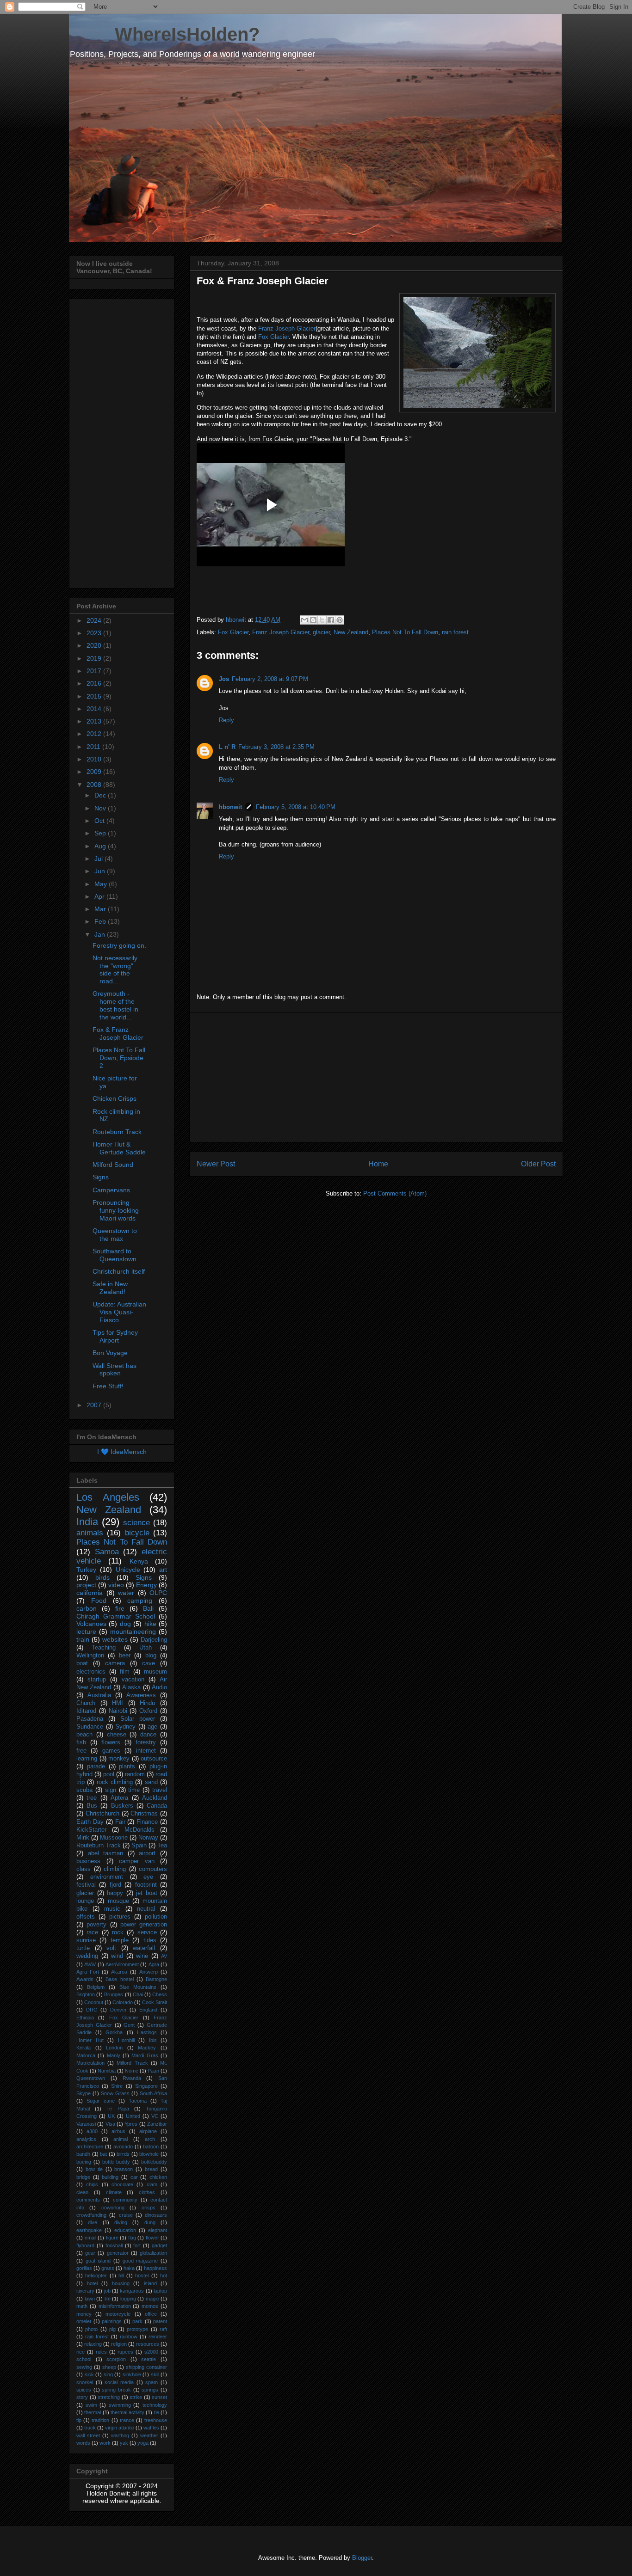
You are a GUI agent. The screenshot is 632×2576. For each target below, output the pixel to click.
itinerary (85, 2291)
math (82, 2306)
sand (151, 1782)
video (116, 1585)
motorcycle (118, 2314)
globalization (153, 2253)
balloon (151, 2147)
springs (150, 2390)
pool (109, 1774)
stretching (109, 2397)
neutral (146, 1909)
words (83, 2443)
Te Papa (118, 2109)
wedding (87, 1956)
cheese (117, 1735)
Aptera (119, 1798)
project (86, 1585)
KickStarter (91, 1830)
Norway (148, 1838)
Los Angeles (108, 1497)
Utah (146, 1648)
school (84, 2359)
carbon (87, 1608)
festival (86, 1885)
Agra (154, 1964)
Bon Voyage (110, 1353)
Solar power (138, 1719)
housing (121, 2283)
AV (164, 1956)
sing (108, 2374)
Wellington (90, 1656)
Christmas (144, 1814)
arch (150, 2139)
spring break (116, 2390)
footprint (146, 1885)
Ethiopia (85, 2018)
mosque (118, 1901)
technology (155, 2405)
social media (119, 2382)
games (111, 1751)
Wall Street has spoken (115, 1370)
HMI (118, 1703)
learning (87, 1759)
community (125, 2200)
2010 (95, 759)
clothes (147, 2192)
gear (90, 2253)
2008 (95, 785)
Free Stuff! (108, 1386)
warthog (120, 2435)
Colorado (123, 2002)
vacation (133, 1680)
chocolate (122, 2184)
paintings (112, 2321)
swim (91, 2405)
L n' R (227, 747)
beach (84, 1735)
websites (115, 1639)
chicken (158, 2177)
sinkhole (132, 2374)
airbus (118, 2131)
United (133, 2116)
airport (147, 1853)
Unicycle (128, 1570)
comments (88, 2200)
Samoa (107, 1552)
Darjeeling (154, 1640)
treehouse (156, 2420)
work (105, 2443)
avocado (123, 2147)
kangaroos (132, 2291)
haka (129, 2268)
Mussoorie (114, 1838)
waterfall (144, 1948)
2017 (95, 671)
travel (160, 1790)
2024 (95, 620)
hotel (92, 2283)
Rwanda (132, 2078)
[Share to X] (322, 620)
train (83, 1639)
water (126, 1593)
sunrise (86, 1940)
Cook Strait (155, 2002)
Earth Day (90, 1822)
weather (149, 2435)
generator (118, 2253)
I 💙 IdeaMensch (122, 1452)
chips (92, 2184)
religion (119, 2344)
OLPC (158, 1593)
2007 (95, 1405)
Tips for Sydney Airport (115, 1336)
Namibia (107, 2071)
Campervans (111, 1190)
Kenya (139, 1561)
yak (124, 2443)
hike (150, 1624)
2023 (95, 633)
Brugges (114, 1994)
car (134, 2177)
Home (378, 1164)
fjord (115, 1885)
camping (140, 1601)
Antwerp (149, 1972)
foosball (114, 2245)
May (102, 884)
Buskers (122, 1806)
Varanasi (86, 2124)
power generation (144, 1925)
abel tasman (106, 1853)
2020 (95, 645)
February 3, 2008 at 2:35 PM (276, 747)
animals (90, 1533)
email (90, 2238)
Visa (110, 2124)
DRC (92, 2010)
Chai (138, 1994)
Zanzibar (157, 2124)
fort (137, 2245)
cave (149, 1663)
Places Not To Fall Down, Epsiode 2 (119, 1058)
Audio (159, 1687)
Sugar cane (101, 2101)
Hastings (147, 2032)
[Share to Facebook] (331, 620)
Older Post (538, 1164)
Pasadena (90, 1719)
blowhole (149, 2154)
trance (127, 2420)
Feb (101, 921)
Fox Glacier (273, 337)
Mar (101, 909)
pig (112, 2329)
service (147, 1932)
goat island (98, 2261)
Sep (101, 833)
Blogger (362, 2558)
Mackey (147, 2048)
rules (101, 2352)
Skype (84, 2093)
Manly (114, 2055)
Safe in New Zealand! (110, 1288)
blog (151, 1656)
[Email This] (304, 620)
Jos (224, 679)
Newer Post (216, 1164)
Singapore (146, 2086)
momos (150, 2306)
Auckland (155, 1798)
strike (136, 2397)
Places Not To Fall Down (405, 632)
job (107, 2291)
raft (163, 2329)
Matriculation (90, 2063)
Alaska (131, 1687)
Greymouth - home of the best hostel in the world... (115, 1005)
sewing (84, 2367)
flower (152, 2238)
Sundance (90, 1727)
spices (84, 2390)
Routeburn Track (117, 1132)
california (90, 1593)
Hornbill (126, 2040)
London (114, 2048)
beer (125, 1656)
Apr (100, 896)
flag (132, 2238)
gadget (159, 2245)
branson (124, 2169)
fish (81, 1742)
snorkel (85, 2382)
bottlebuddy (154, 2162)
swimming (120, 2405)
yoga (143, 2443)
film (125, 1672)
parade (96, 1766)
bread (151, 2169)
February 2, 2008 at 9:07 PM (270, 679)
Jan (101, 934)
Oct (100, 821)
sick (89, 2374)
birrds (123, 2154)
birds (102, 1577)
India (87, 1522)
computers (153, 1869)
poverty (96, 1925)
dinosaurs (156, 2215)
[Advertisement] (376, 1077)
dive (93, 2222)
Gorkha (114, 2032)
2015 (95, 696)
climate (114, 2192)
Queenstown (91, 2078)
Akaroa (119, 1972)
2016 (95, 683)
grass (108, 2268)
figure (112, 2238)
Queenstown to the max (115, 1235)
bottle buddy (116, 2162)
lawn (90, 2299)
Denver (118, 2010)
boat (82, 1663)
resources (148, 2344)
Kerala (84, 2048)
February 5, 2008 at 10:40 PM (296, 807)
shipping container (146, 2367)
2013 (95, 721)
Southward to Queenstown (115, 1255)
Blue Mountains (138, 1987)
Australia (99, 1695)
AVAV (90, 1964)
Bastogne (156, 1979)
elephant (158, 2230)
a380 (92, 2131)
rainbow (129, 2337)
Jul (99, 859)
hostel (142, 2275)
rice (81, 2352)
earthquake (89, 2230)
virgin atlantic (120, 2428)
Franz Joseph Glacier (287, 328)
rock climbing (115, 1782)
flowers (111, 1742)
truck (90, 2428)
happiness (155, 2268)
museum (155, 1672)
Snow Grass (115, 2093)
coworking (113, 2208)
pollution (156, 1917)
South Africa (153, 2093)
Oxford (148, 1711)
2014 (95, 709)
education (125, 2230)
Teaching (104, 1648)
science (136, 1523)
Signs (101, 1177)
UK (111, 2116)
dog (125, 1624)
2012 (95, 734)
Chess (160, 1994)
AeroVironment (122, 1964)
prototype (137, 2329)
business (88, 1861)
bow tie (94, 2169)
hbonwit (230, 807)
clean (82, 2192)
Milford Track (132, 2063)
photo (91, 2329)
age (152, 1727)
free (81, 1751)
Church (86, 1703)
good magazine (140, 2261)
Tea (162, 1846)
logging (128, 2299)
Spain (139, 1846)
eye (148, 1877)
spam (152, 2382)
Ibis (153, 2040)
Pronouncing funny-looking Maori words (116, 1210)
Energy (146, 1585)
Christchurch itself (119, 1271)
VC (155, 2116)
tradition (100, 2420)
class (84, 1869)
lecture (86, 1631)
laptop (160, 2291)
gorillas (84, 2268)
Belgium (96, 1987)
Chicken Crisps (115, 1098)
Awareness (141, 1695)
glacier (321, 632)
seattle (149, 2359)
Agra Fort (88, 1972)
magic (152, 2299)
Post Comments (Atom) (395, 1193)
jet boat (147, 1893)
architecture (90, 2147)
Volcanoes (91, 1624)
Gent (129, 2025)
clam (152, 2184)
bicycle (137, 1533)
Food (99, 1601)
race (92, 1932)
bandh (83, 2154)
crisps (149, 2208)
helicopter (96, 2275)
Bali (148, 1608)
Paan (153, 2071)
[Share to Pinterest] (340, 620)
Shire (117, 2086)
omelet (84, 2321)
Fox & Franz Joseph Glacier (118, 1033)
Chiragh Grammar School (116, 1616)
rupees (125, 2352)
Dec (101, 795)
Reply (226, 720)
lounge (85, 1901)
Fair (120, 1822)
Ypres (131, 2124)
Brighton (86, 1994)
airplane (148, 2131)
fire (120, 1608)
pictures (120, 1917)
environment (107, 1877)
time (134, 1790)
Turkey (86, 1570)
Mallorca (86, 2055)
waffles (151, 2428)
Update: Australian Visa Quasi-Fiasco (119, 1312)
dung (150, 2222)
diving (121, 2222)
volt (111, 1948)
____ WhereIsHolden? (164, 34)
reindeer (158, 2337)
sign (111, 1790)
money (84, 2314)
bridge (83, 2177)
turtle (83, 1948)
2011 (94, 747)
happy (115, 1893)
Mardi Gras (145, 2055)
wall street (88, 2435)
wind (117, 1956)
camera (115, 1663)
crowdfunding (91, 2215)
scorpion (116, 2359)
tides (150, 1940)
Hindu (147, 1703)
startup (97, 1680)
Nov (101, 808)
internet (146, 1751)
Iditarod (86, 1711)
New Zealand (351, 632)
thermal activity (127, 2412)
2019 (95, 658)
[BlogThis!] (313, 620)
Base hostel (119, 1979)
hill (121, 2275)
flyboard (85, 2245)
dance (148, 1735)
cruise (126, 2215)
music (112, 1909)
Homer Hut (90, 2040)
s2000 (151, 2352)
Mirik (83, 1838)
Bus (92, 1806)
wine (142, 1956)
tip (79, 2420)
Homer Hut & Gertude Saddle (119, 1148)
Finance (147, 1822)
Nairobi (118, 1711)
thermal (93, 2412)
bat (103, 2154)
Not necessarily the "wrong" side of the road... (115, 969)
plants (127, 1766)
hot (164, 2275)
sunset (159, 2397)
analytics (86, 2139)
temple (120, 1940)
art (163, 1570)
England (148, 2010)
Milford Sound (113, 1165)
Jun (101, 871)
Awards (85, 1979)
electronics (91, 1672)
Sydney (125, 1727)
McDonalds (139, 1830)
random (135, 1774)
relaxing (93, 2344)
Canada (157, 1806)
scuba (84, 1790)
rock (118, 1932)
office (151, 2314)
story (82, 2397)
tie (157, 2412)
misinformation (115, 2306)
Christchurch (102, 1814)
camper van (137, 1861)
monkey (119, 1759)
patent (160, 2321)
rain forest (455, 632)
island (150, 2283)
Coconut (94, 2002)
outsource (154, 1759)
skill (155, 2374)
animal (121, 2139)
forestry (146, 1742)
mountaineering (133, 1631)
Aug (101, 846)
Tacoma (138, 2101)
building (110, 2177)
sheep (109, 2367)
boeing (84, 2162)
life (108, 2299)
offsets (86, 1917)
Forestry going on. (119, 945)
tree (92, 1798)
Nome (132, 2071)
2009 (95, 772)
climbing (115, 1869)
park (137, 2321)
